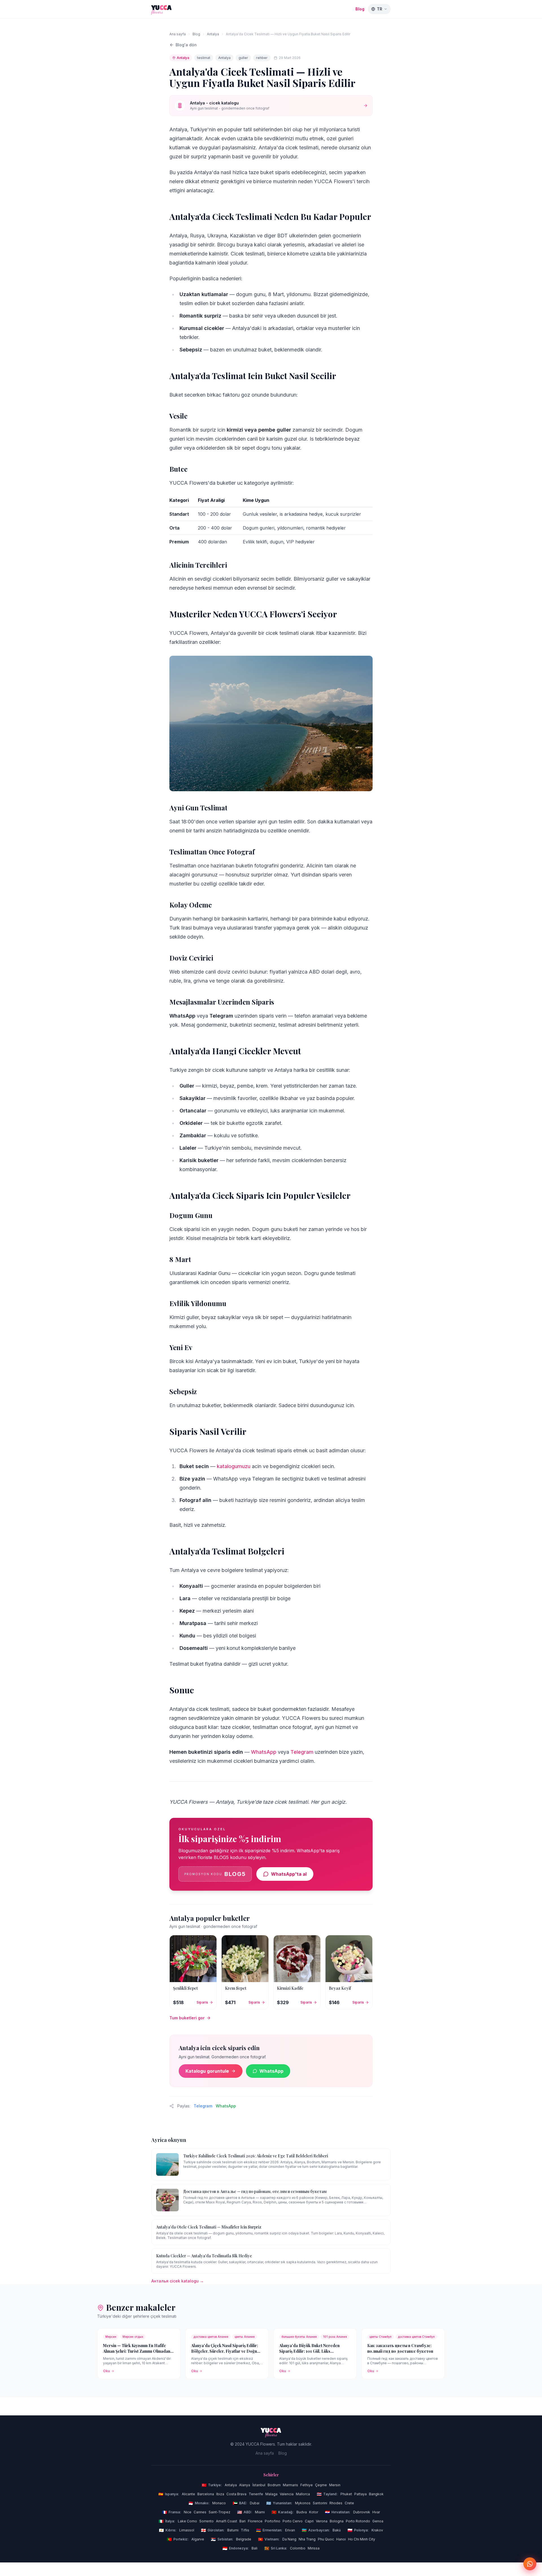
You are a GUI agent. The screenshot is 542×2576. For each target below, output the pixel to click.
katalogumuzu (234, 1466)
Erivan (290, 2530)
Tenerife (256, 2494)
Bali (254, 2548)
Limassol (187, 2530)
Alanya (245, 2485)
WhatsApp (264, 1752)
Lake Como (187, 2521)
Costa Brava (236, 2494)
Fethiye (307, 2485)
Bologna (337, 2521)
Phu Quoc (326, 2539)
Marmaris (290, 2485)
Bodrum (274, 2485)
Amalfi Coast (227, 2521)
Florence (255, 2521)
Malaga (271, 2494)
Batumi (233, 2530)
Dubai (255, 2503)
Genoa (378, 2521)
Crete (349, 2503)
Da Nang (289, 2539)
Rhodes (336, 2503)
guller (243, 58)
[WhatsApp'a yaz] (530, 2564)
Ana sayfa (178, 34)
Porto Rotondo (358, 2521)
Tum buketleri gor (187, 2018)
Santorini (320, 2503)
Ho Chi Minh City (362, 2539)
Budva (302, 2512)
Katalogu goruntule (207, 2071)
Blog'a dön (186, 45)
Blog (360, 9)
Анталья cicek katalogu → (178, 2281)
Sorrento (206, 2521)
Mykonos (303, 2503)
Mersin (335, 2485)
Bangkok (376, 2494)
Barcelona (206, 2494)
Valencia (287, 2494)
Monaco (219, 2503)
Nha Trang (307, 2539)
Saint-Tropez (219, 2512)
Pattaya (360, 2494)
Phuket (346, 2494)
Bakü (337, 2530)
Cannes (200, 2512)
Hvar (376, 2512)
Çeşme (321, 2485)
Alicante (188, 2494)
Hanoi (341, 2539)
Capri (309, 2521)
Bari (242, 2521)
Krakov (377, 2530)
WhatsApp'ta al (289, 1874)
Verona (322, 2521)
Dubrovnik (362, 2512)
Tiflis (245, 2530)
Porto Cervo (293, 2521)
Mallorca (303, 2494)
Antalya (213, 34)
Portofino (273, 2521)
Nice (188, 2512)
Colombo (298, 2548)
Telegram (302, 1752)
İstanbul (259, 2485)
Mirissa (314, 2548)
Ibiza (220, 2494)
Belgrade (244, 2539)
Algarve (198, 2539)
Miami (260, 2512)
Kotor (314, 2512)
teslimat (204, 58)
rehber (262, 58)
